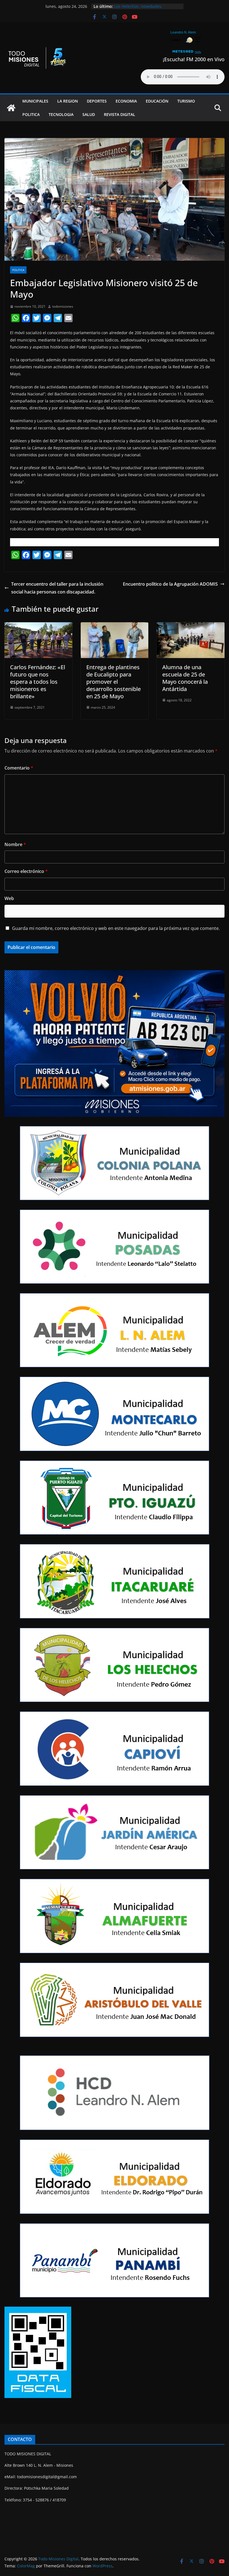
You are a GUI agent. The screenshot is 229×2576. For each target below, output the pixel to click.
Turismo (186, 101)
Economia (126, 101)
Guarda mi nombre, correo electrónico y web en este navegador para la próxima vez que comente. (116, 928)
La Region (68, 101)
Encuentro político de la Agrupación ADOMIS (170, 584)
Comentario (19, 768)
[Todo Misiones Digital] (11, 108)
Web (9, 898)
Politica (31, 114)
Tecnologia (61, 114)
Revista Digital (120, 114)
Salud (89, 114)
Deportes (97, 101)
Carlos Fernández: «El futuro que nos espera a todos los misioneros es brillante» (38, 682)
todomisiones (63, 306)
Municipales (35, 101)
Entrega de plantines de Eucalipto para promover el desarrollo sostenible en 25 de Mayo (114, 682)
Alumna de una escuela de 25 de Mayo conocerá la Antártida (185, 678)
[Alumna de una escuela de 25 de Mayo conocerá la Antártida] (191, 626)
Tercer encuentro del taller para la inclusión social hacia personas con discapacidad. (57, 588)
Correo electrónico (26, 871)
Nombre (15, 844)
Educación (157, 101)
